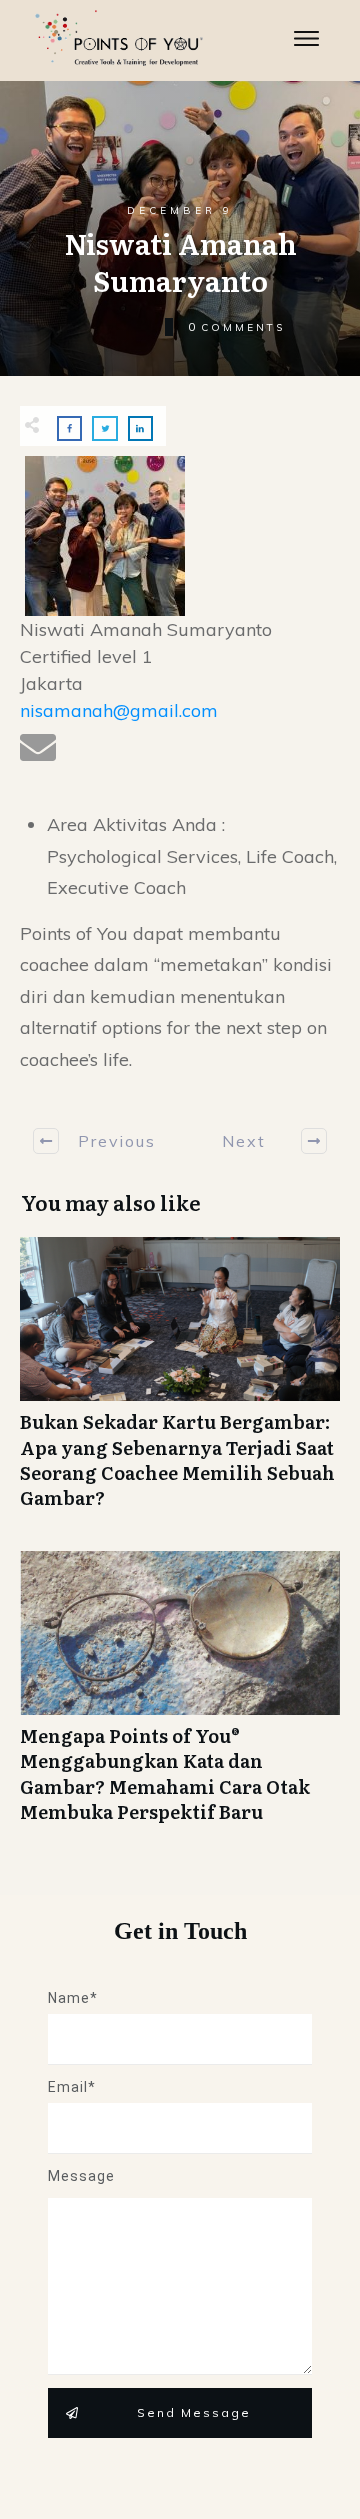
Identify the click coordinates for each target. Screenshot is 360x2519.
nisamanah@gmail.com (119, 710)
